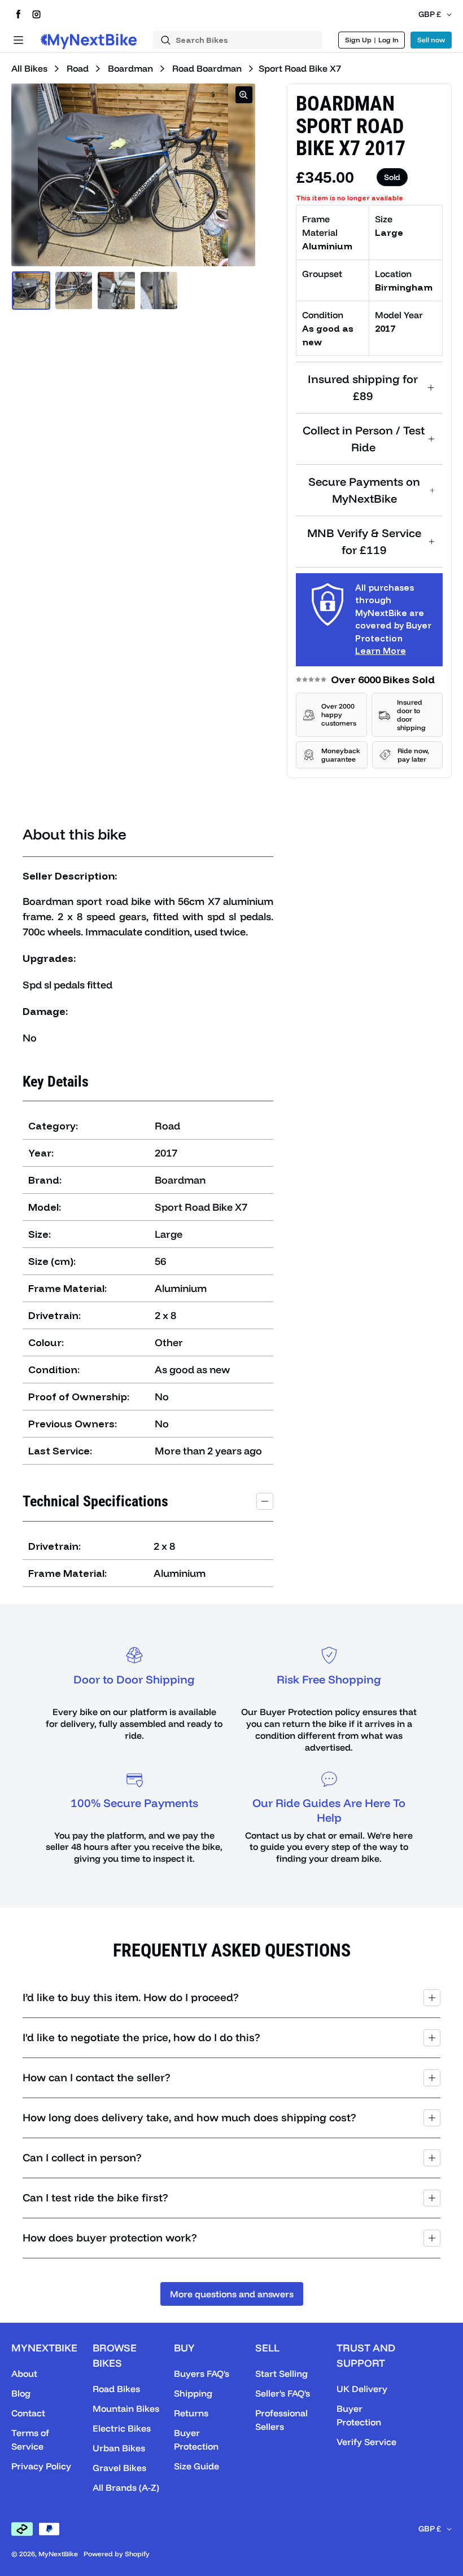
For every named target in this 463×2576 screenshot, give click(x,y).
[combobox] (238, 40)
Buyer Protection (196, 2439)
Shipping (193, 2393)
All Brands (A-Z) (126, 2487)
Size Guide (196, 2466)
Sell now (431, 40)
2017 (385, 328)
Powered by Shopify (117, 2554)
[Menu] (18, 40)
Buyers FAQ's (202, 2373)
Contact (28, 2413)
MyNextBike (58, 2554)
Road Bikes (116, 2389)
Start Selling (281, 2373)
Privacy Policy (41, 2466)
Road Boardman (207, 68)
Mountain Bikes (126, 2408)
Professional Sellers (281, 2420)
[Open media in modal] (244, 95)
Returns (191, 2413)
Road (77, 68)
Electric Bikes (122, 2428)
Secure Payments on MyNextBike (364, 490)
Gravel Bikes (119, 2468)
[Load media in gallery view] (31, 291)
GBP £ (430, 14)
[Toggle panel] (265, 1501)
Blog (21, 2393)
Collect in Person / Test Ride (364, 439)
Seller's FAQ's (283, 2393)
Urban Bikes (119, 2448)
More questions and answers (232, 2294)
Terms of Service (30, 2439)
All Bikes (29, 68)
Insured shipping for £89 (363, 387)
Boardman (129, 68)
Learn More (381, 651)
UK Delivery (362, 2389)
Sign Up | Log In (372, 40)
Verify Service (366, 2442)
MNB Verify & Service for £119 (364, 541)
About (24, 2373)
